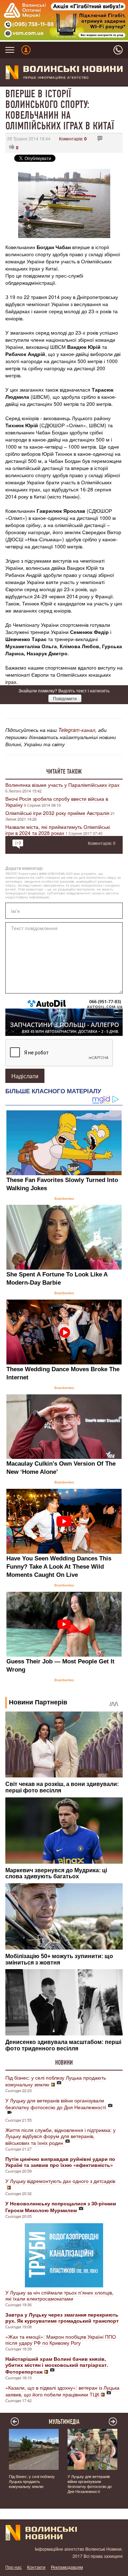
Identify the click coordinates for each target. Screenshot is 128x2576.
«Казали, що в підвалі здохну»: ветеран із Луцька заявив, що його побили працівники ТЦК (62, 2391)
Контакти (36, 2567)
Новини (64, 2063)
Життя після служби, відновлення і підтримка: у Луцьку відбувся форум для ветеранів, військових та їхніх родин (60, 2136)
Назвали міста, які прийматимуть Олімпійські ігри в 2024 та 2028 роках (58, 830)
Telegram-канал (77, 730)
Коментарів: (73, 138)
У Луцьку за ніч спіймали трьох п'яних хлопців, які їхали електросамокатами (59, 2295)
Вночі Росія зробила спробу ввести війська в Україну (57, 802)
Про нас (14, 2567)
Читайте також (64, 771)
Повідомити (65, 698)
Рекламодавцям (67, 2567)
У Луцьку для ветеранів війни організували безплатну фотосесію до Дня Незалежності (56, 2104)
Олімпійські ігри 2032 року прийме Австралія (57, 813)
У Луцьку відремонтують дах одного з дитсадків (60, 2181)
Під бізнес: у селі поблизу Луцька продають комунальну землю (56, 2081)
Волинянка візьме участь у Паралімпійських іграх (62, 785)
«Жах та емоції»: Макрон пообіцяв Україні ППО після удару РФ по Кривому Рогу (61, 2340)
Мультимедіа (64, 2422)
